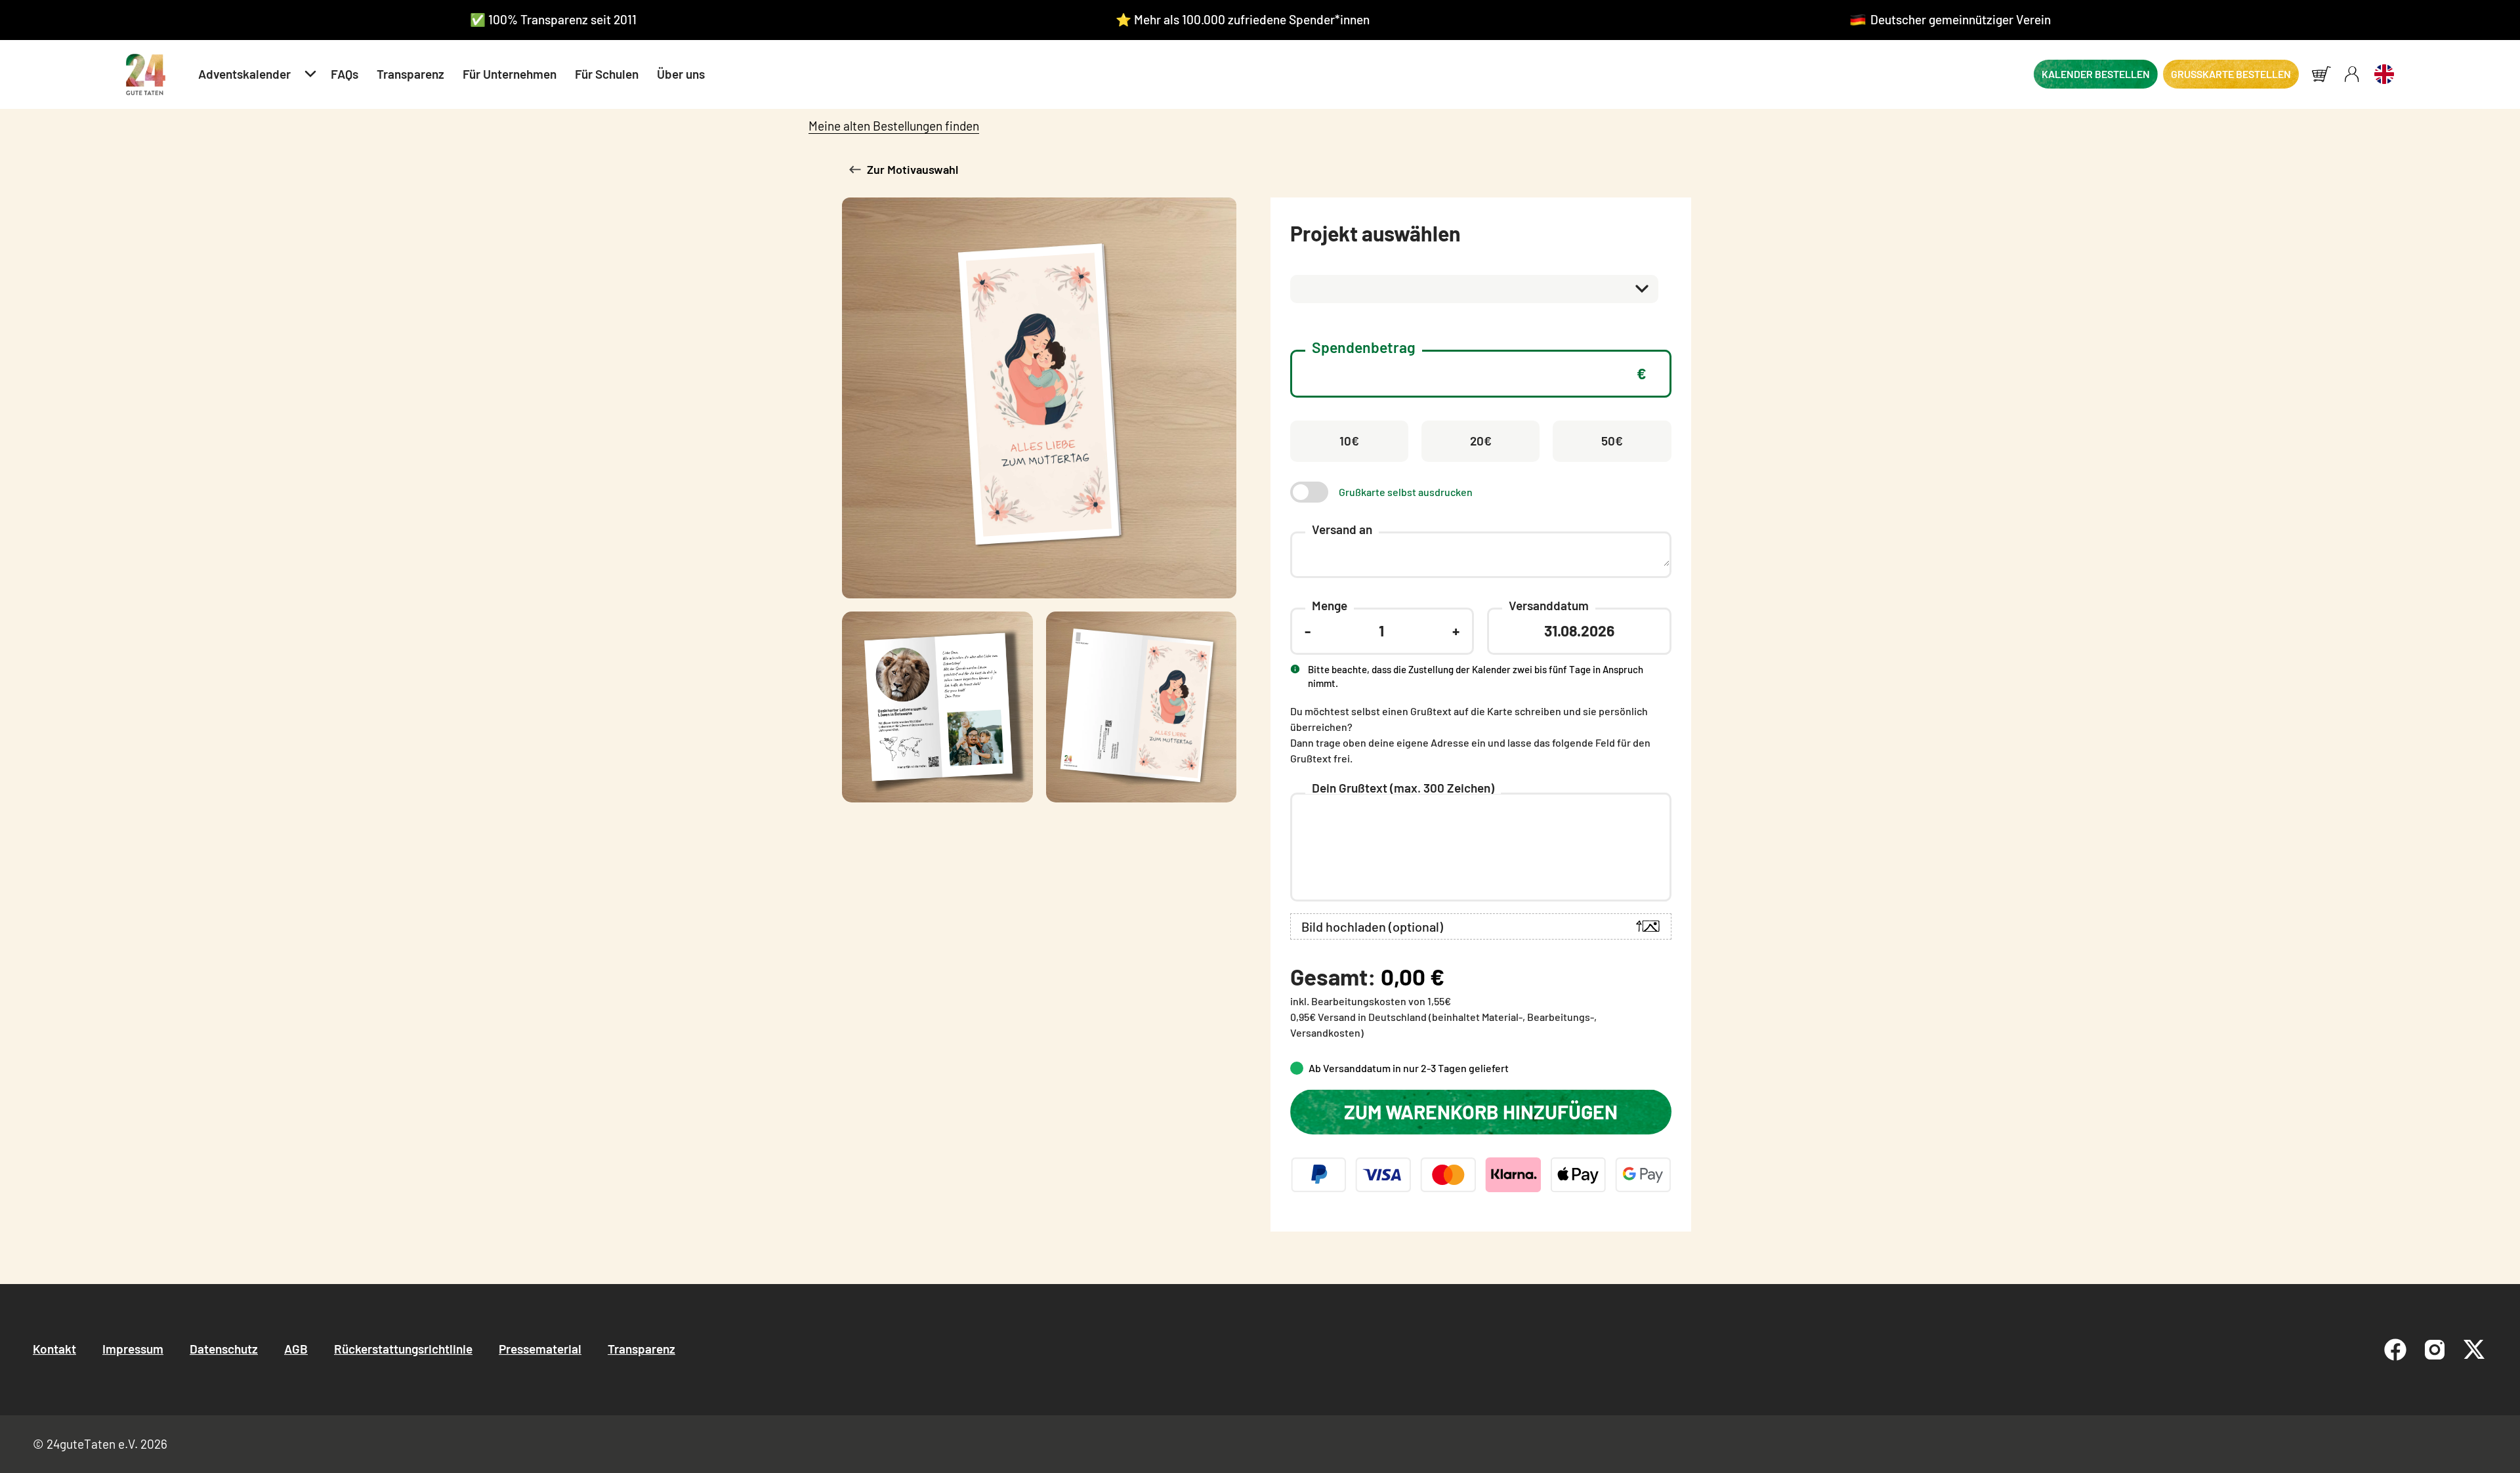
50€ (1612, 441)
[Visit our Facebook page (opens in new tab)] (2395, 1350)
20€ (1481, 441)
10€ (1349, 441)
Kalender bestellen (2096, 74)
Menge (1330, 605)
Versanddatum (1549, 605)
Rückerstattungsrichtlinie (403, 1349)
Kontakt (54, 1349)
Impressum (133, 1349)
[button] (255, 74)
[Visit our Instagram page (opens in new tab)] (2435, 1350)
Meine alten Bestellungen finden (894, 126)
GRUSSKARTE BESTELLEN (2231, 74)
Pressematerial (540, 1349)
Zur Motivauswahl (913, 169)
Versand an (1342, 529)
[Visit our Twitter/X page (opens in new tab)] (2474, 1350)
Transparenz (641, 1349)
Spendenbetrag (1364, 347)
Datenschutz (224, 1349)
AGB (296, 1349)
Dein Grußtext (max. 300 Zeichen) (1403, 788)
